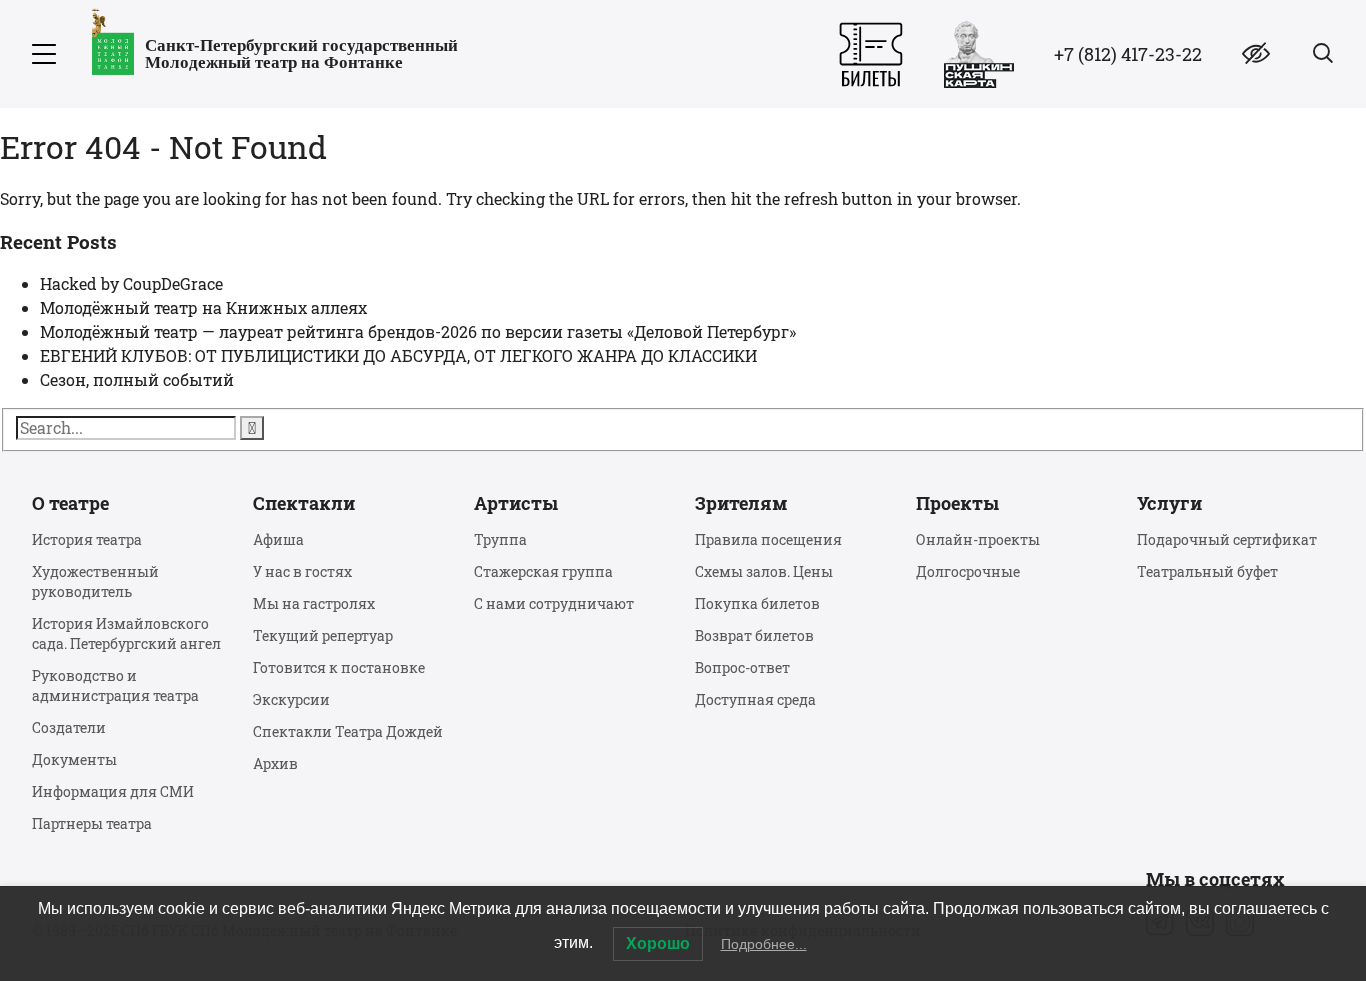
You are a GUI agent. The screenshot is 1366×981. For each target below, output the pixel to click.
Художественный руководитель (95, 581)
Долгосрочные (968, 571)
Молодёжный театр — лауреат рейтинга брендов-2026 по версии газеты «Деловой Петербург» (418, 331)
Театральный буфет (1207, 571)
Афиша (278, 539)
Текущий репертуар (323, 635)
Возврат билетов (754, 635)
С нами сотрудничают (554, 603)
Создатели (69, 727)
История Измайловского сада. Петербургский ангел (126, 633)
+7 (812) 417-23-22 (1128, 54)
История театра (87, 539)
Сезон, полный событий (137, 379)
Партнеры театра (92, 823)
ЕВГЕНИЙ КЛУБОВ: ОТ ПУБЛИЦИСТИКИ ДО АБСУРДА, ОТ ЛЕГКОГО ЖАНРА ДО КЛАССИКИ (398, 355)
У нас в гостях (302, 571)
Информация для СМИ (113, 791)
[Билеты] (871, 54)
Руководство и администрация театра (115, 685)
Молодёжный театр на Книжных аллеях (203, 307)
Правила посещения (768, 539)
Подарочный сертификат (1227, 539)
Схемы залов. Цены (764, 571)
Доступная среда (755, 699)
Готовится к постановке (339, 667)
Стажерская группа (543, 571)
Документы (74, 759)
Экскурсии (291, 699)
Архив (275, 763)
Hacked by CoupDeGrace (131, 283)
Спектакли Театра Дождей (348, 731)
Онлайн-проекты (978, 539)
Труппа (500, 539)
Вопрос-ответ (742, 667)
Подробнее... (764, 944)
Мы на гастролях (314, 603)
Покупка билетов (757, 603)
